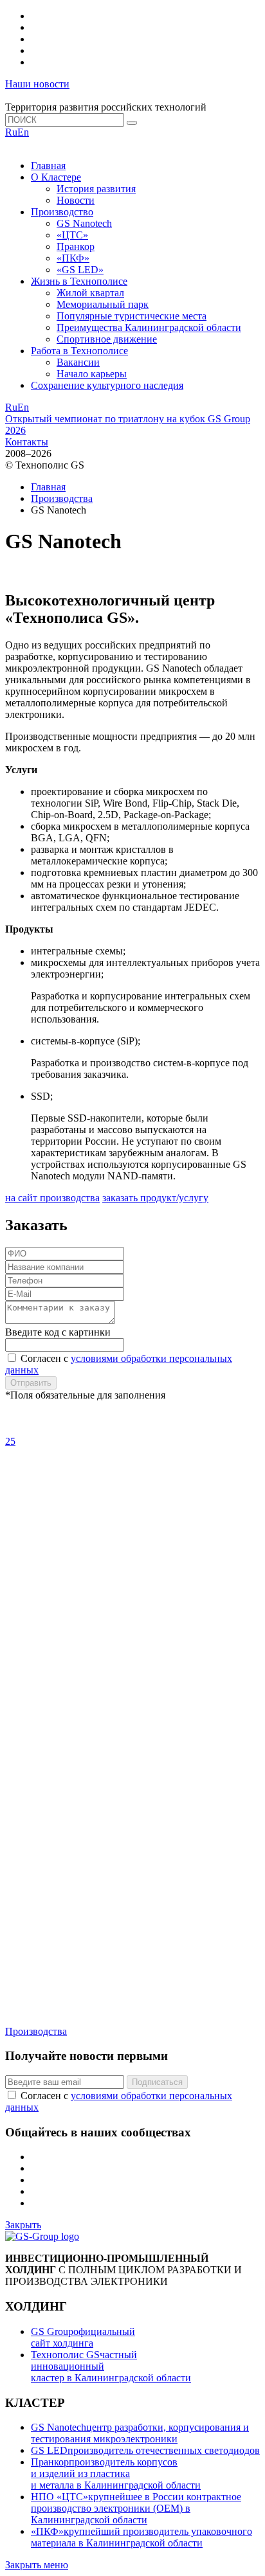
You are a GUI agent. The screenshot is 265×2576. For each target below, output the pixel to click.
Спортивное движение (107, 339)
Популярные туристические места (132, 316)
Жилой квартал (90, 293)
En (23, 132)
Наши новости (37, 84)
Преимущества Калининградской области (149, 327)
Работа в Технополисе (79, 351)
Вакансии (78, 362)
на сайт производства (52, 1198)
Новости (76, 200)
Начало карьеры (92, 374)
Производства (62, 498)
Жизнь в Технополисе (79, 281)
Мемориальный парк (103, 304)
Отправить (31, 1383)
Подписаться (157, 2082)
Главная (48, 165)
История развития (96, 189)
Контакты (27, 442)
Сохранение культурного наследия (107, 385)
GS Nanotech (84, 223)
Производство (62, 212)
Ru (11, 132)
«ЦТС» (72, 235)
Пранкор (76, 246)
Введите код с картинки (58, 1332)
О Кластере (56, 177)
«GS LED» (80, 270)
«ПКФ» (73, 258)
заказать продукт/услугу (155, 1198)
